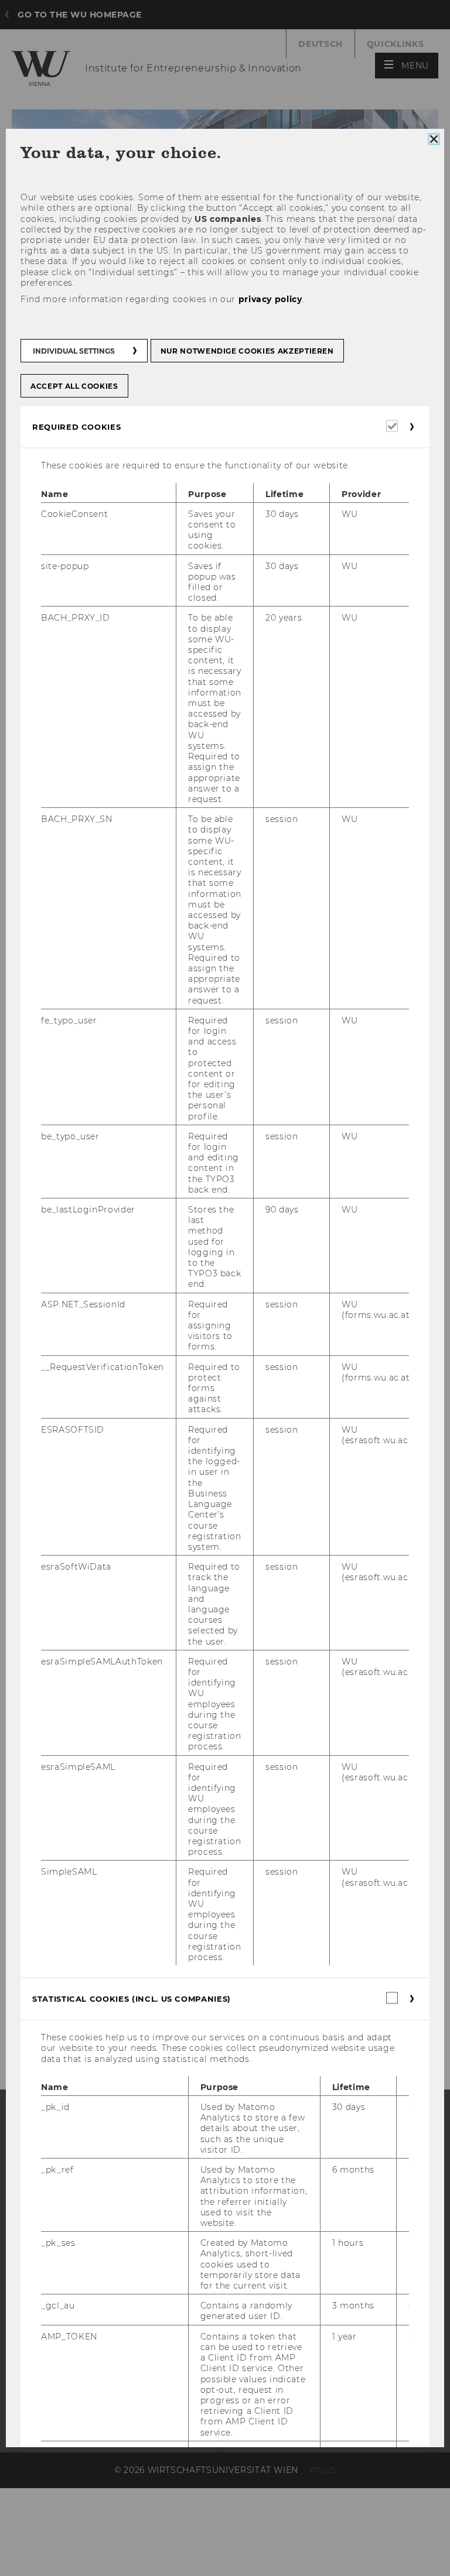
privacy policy (270, 299)
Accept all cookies (74, 386)
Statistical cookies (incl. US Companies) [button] (132, 1999)
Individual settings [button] (74, 351)
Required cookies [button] (76, 427)
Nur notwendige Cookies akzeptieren (247, 351)
